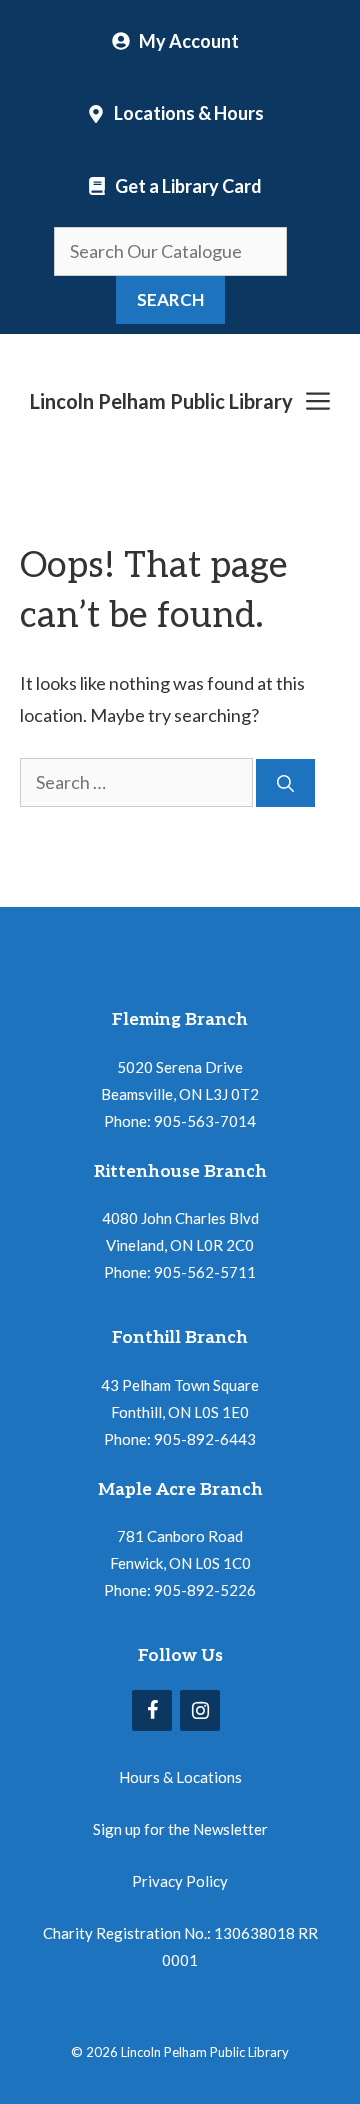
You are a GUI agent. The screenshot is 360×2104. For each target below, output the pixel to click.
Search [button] (170, 299)
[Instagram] (200, 1710)
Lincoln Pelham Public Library (161, 401)
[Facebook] (152, 1710)
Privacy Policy (180, 1881)
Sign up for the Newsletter (180, 1829)
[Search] (285, 783)
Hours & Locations (180, 1777)
